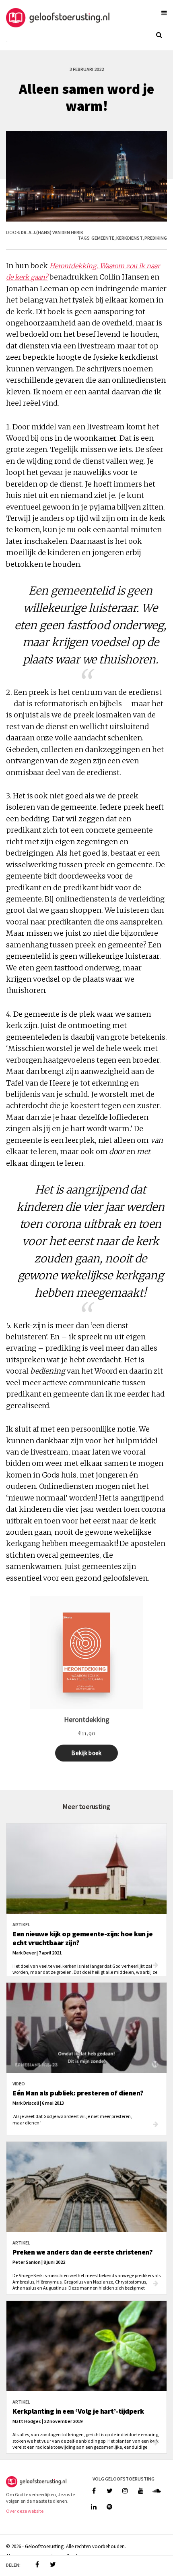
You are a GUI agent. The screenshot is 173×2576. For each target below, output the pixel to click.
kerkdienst (129, 238)
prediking (156, 238)
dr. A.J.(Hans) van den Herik (52, 232)
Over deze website (25, 2511)
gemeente (103, 238)
